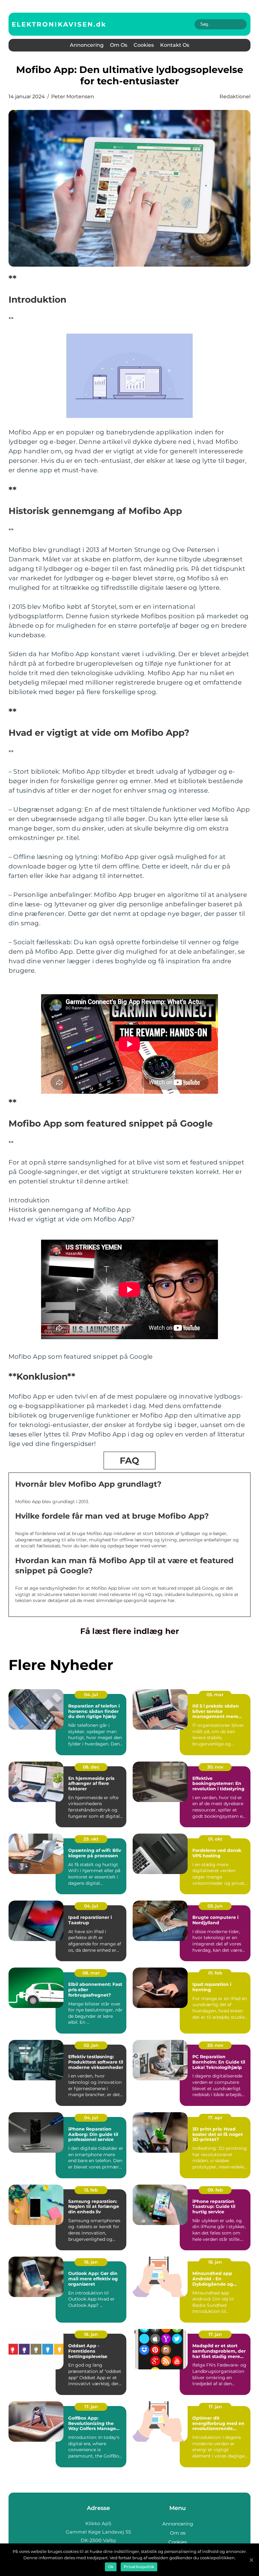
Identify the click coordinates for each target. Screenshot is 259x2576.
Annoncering (87, 45)
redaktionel (235, 97)
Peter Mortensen (73, 97)
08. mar (91, 1973)
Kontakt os (175, 45)
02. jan (91, 2045)
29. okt (91, 1839)
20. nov (215, 2045)
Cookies (144, 45)
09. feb (215, 2190)
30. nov (215, 1767)
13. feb (91, 2190)
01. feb (215, 1973)
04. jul (91, 1695)
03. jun (215, 1906)
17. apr (215, 2118)
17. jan (215, 2334)
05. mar (215, 1695)
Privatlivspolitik (139, 2567)
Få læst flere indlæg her (130, 1631)
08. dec (91, 1767)
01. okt (215, 1839)
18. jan (91, 2262)
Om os (119, 45)
